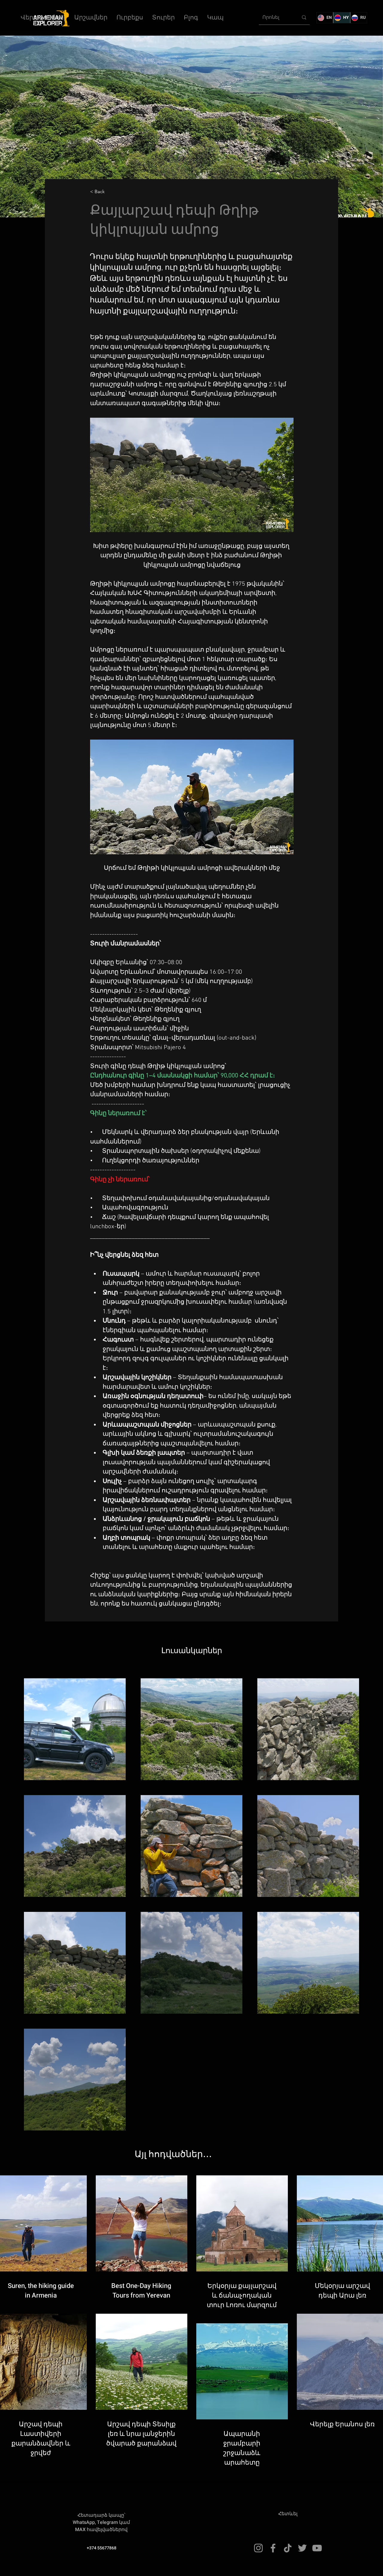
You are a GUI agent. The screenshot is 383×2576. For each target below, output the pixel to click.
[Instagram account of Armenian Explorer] (258, 2548)
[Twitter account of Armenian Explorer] (302, 2548)
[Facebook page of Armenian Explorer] (273, 2548)
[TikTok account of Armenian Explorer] (288, 2548)
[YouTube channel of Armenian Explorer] (317, 2548)
